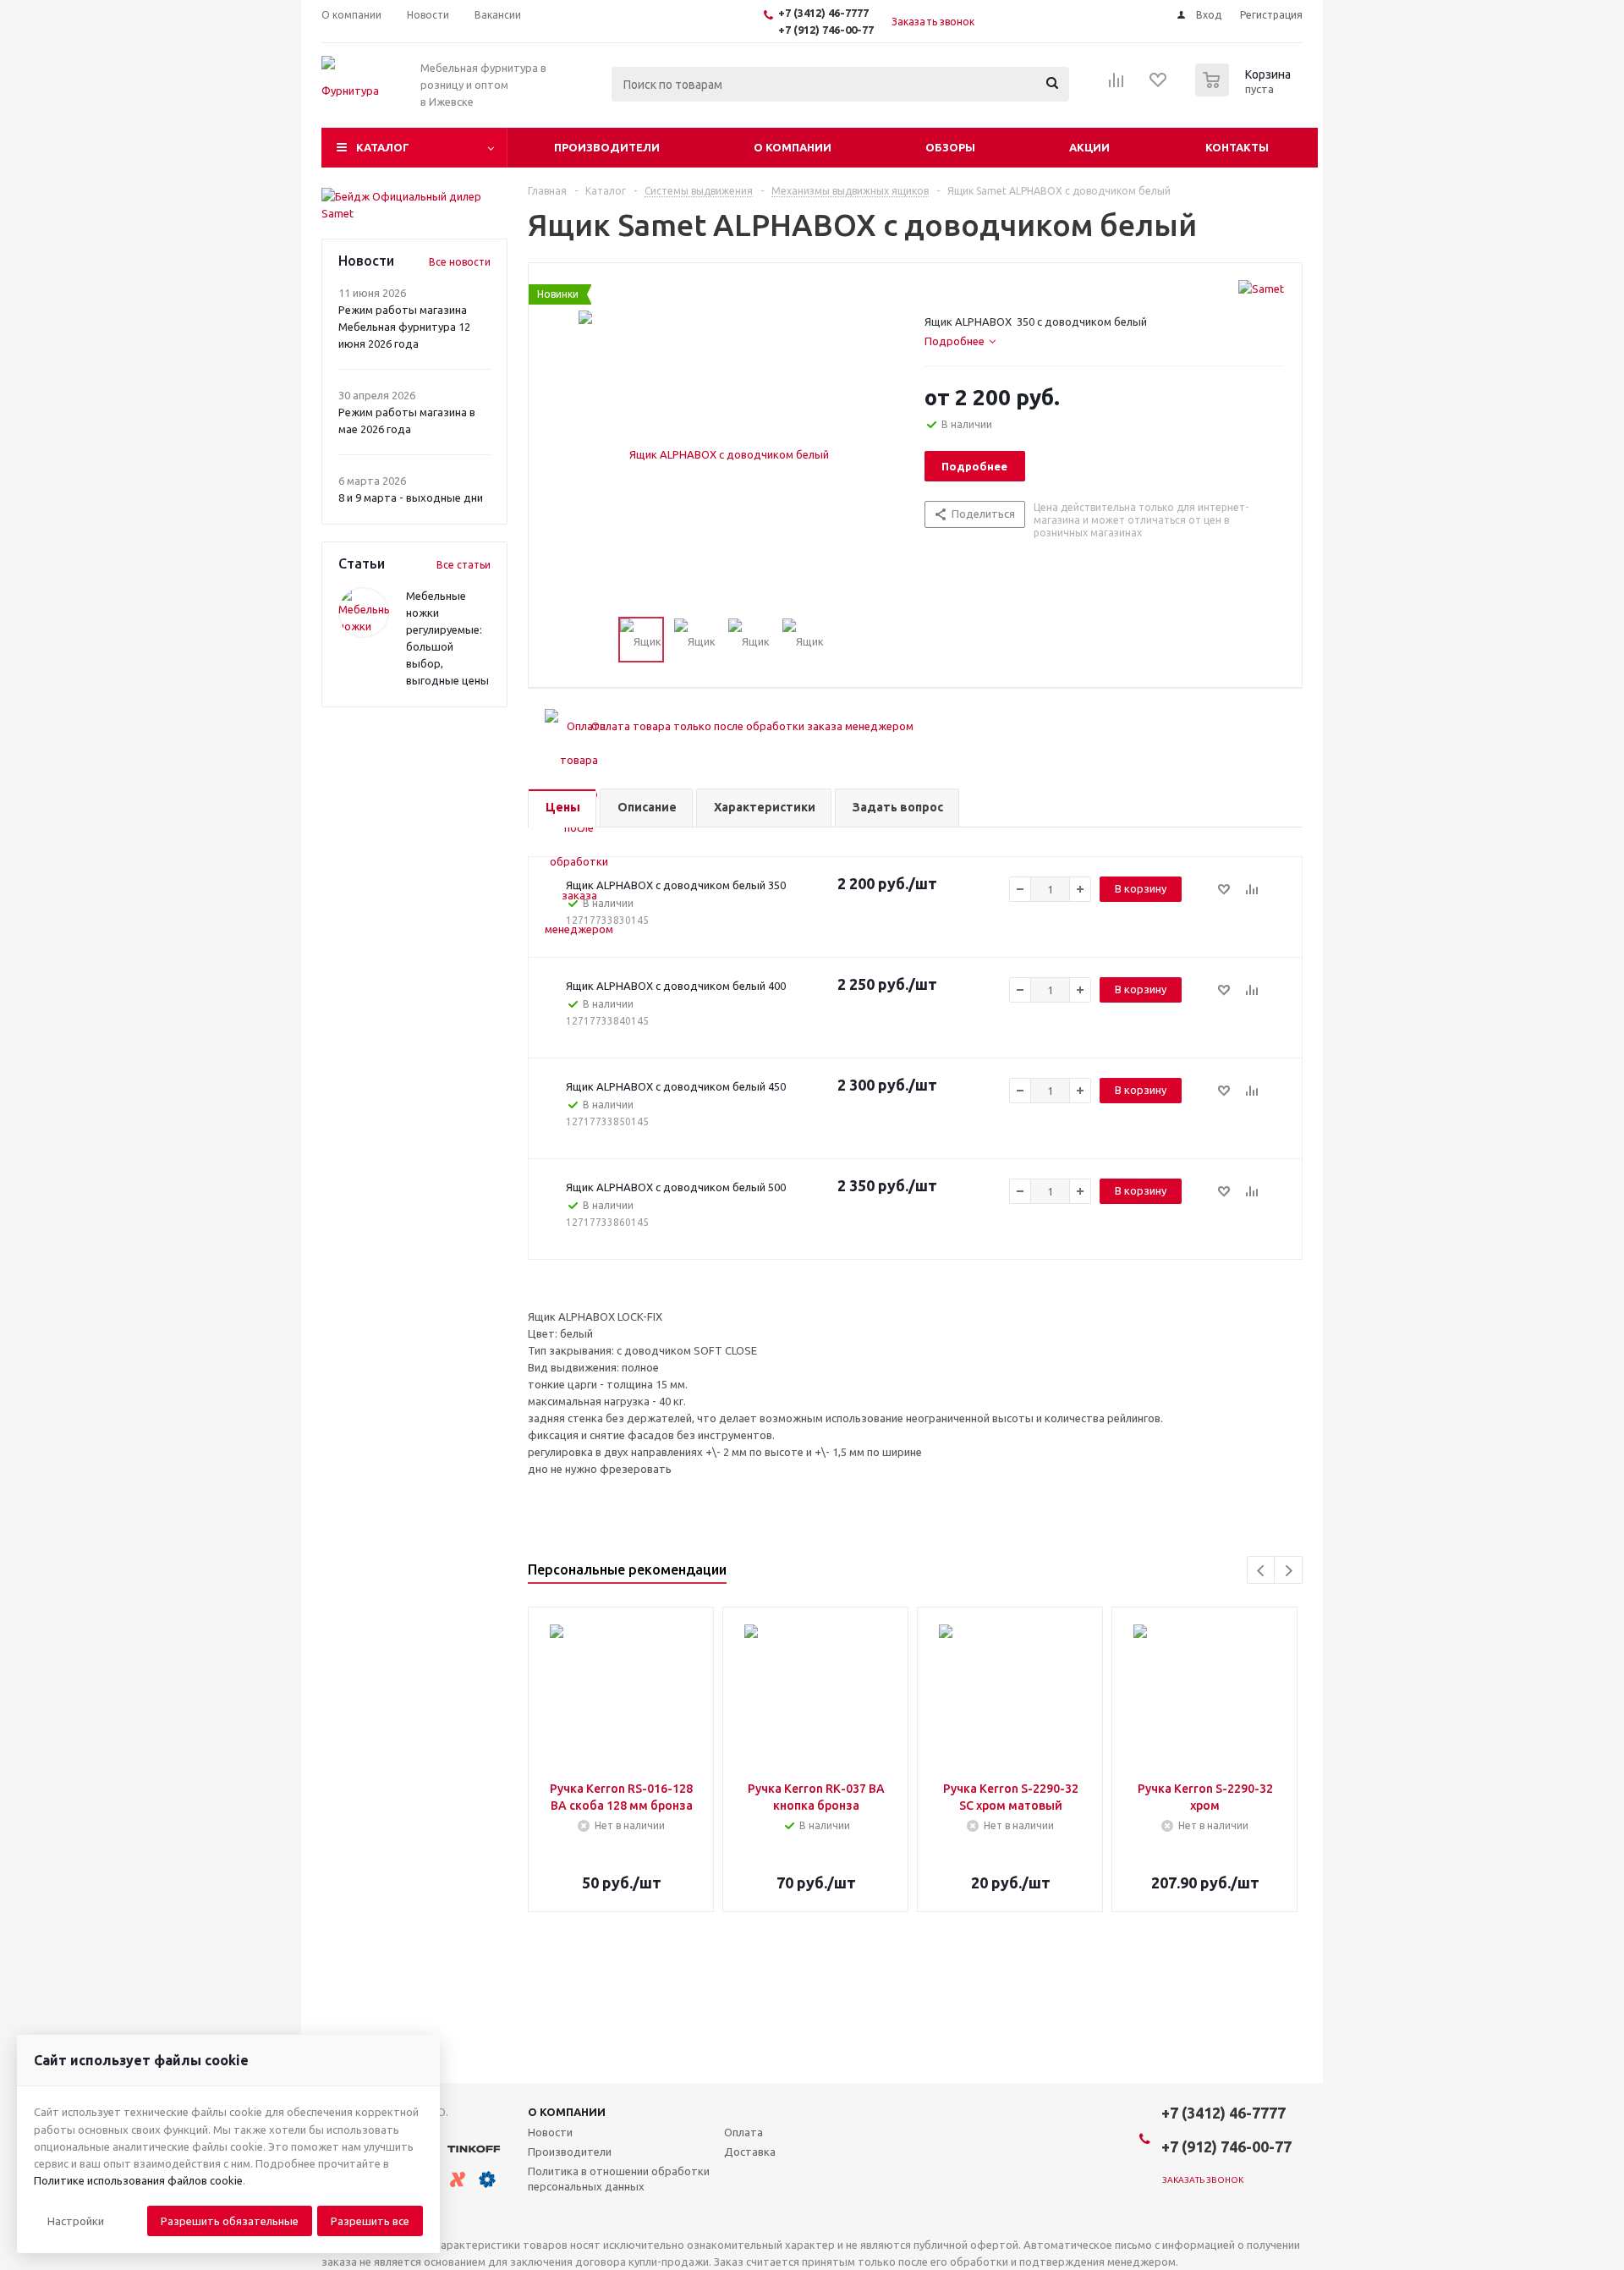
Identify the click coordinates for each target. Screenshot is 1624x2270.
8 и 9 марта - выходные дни (411, 497)
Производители (607, 147)
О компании (793, 147)
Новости (550, 2132)
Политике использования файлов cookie (138, 2180)
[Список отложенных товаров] (1159, 85)
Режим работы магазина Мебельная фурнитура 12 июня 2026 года (404, 327)
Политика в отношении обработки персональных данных (619, 2179)
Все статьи (464, 565)
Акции (1089, 147)
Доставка (750, 2152)
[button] (76, 2221)
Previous (1262, 1571)
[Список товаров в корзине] (1245, 91)
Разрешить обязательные (230, 2221)
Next (1289, 1571)
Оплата (743, 2132)
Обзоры (950, 147)
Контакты (1237, 147)
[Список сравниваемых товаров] (1116, 85)
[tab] (960, 341)
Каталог (383, 147)
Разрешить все (370, 2221)
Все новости (460, 262)
